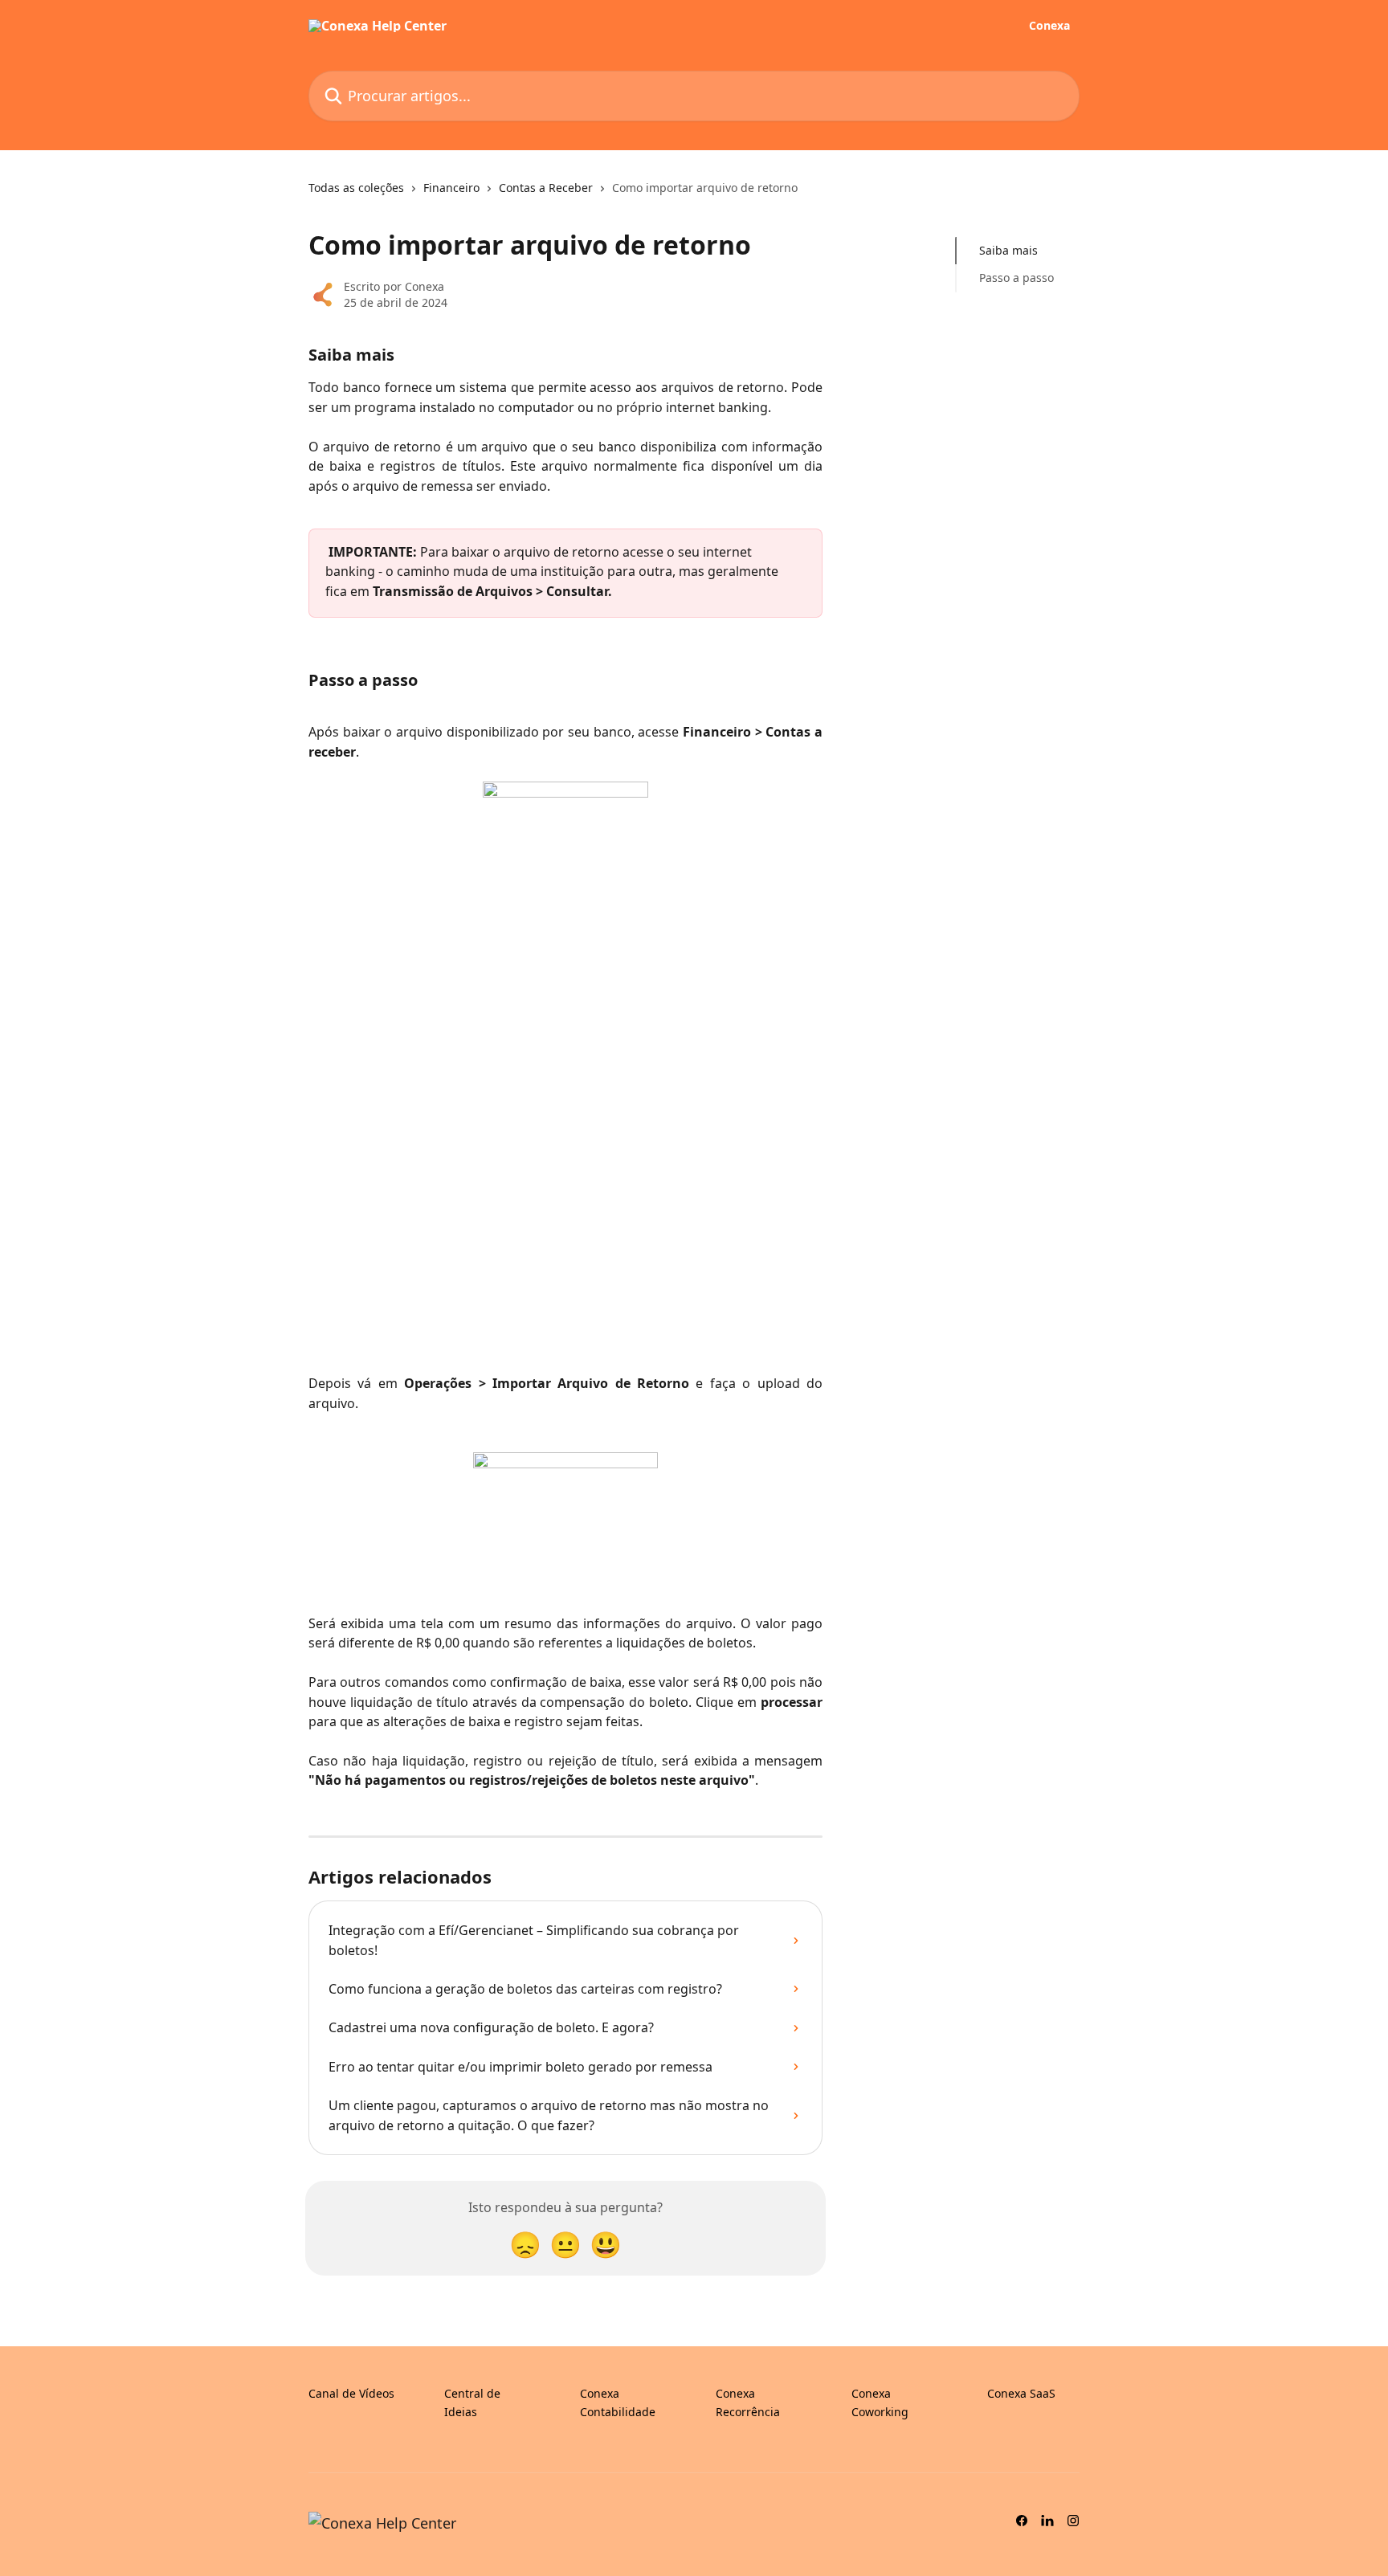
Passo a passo (1018, 278)
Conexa (1049, 26)
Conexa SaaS (1021, 2393)
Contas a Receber (546, 188)
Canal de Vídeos (351, 2393)
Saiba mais (1010, 250)
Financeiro (451, 188)
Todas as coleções (356, 188)
